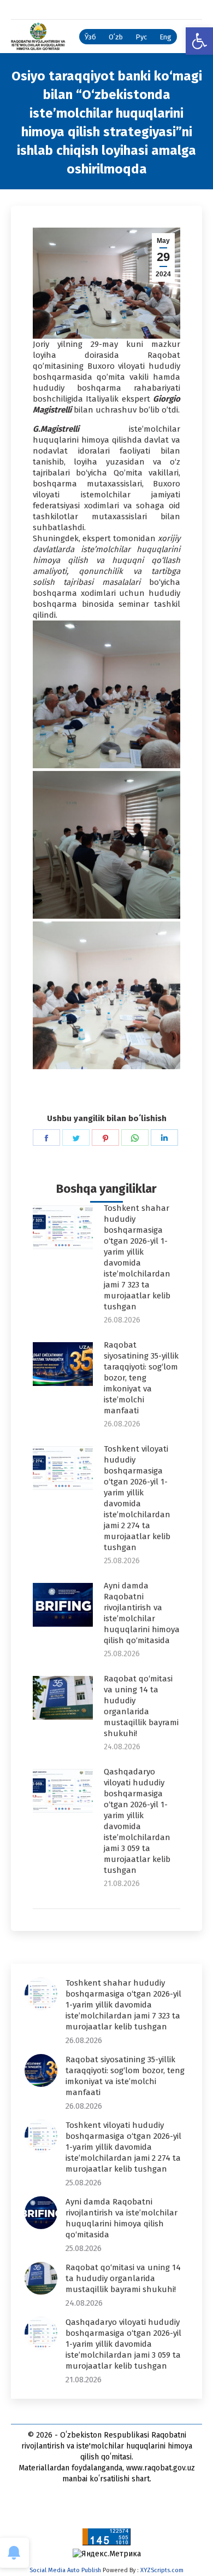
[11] (106, 694)
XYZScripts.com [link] (162, 2570)
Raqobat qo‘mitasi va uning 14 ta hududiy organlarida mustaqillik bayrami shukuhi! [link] (141, 1706)
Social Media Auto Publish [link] (65, 2570)
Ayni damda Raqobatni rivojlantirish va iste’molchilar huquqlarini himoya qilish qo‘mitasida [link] (142, 1613)
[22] (106, 845)
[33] (106, 995)
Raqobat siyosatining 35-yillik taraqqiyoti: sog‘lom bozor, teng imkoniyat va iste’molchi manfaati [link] (141, 1378)
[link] (199, 41)
